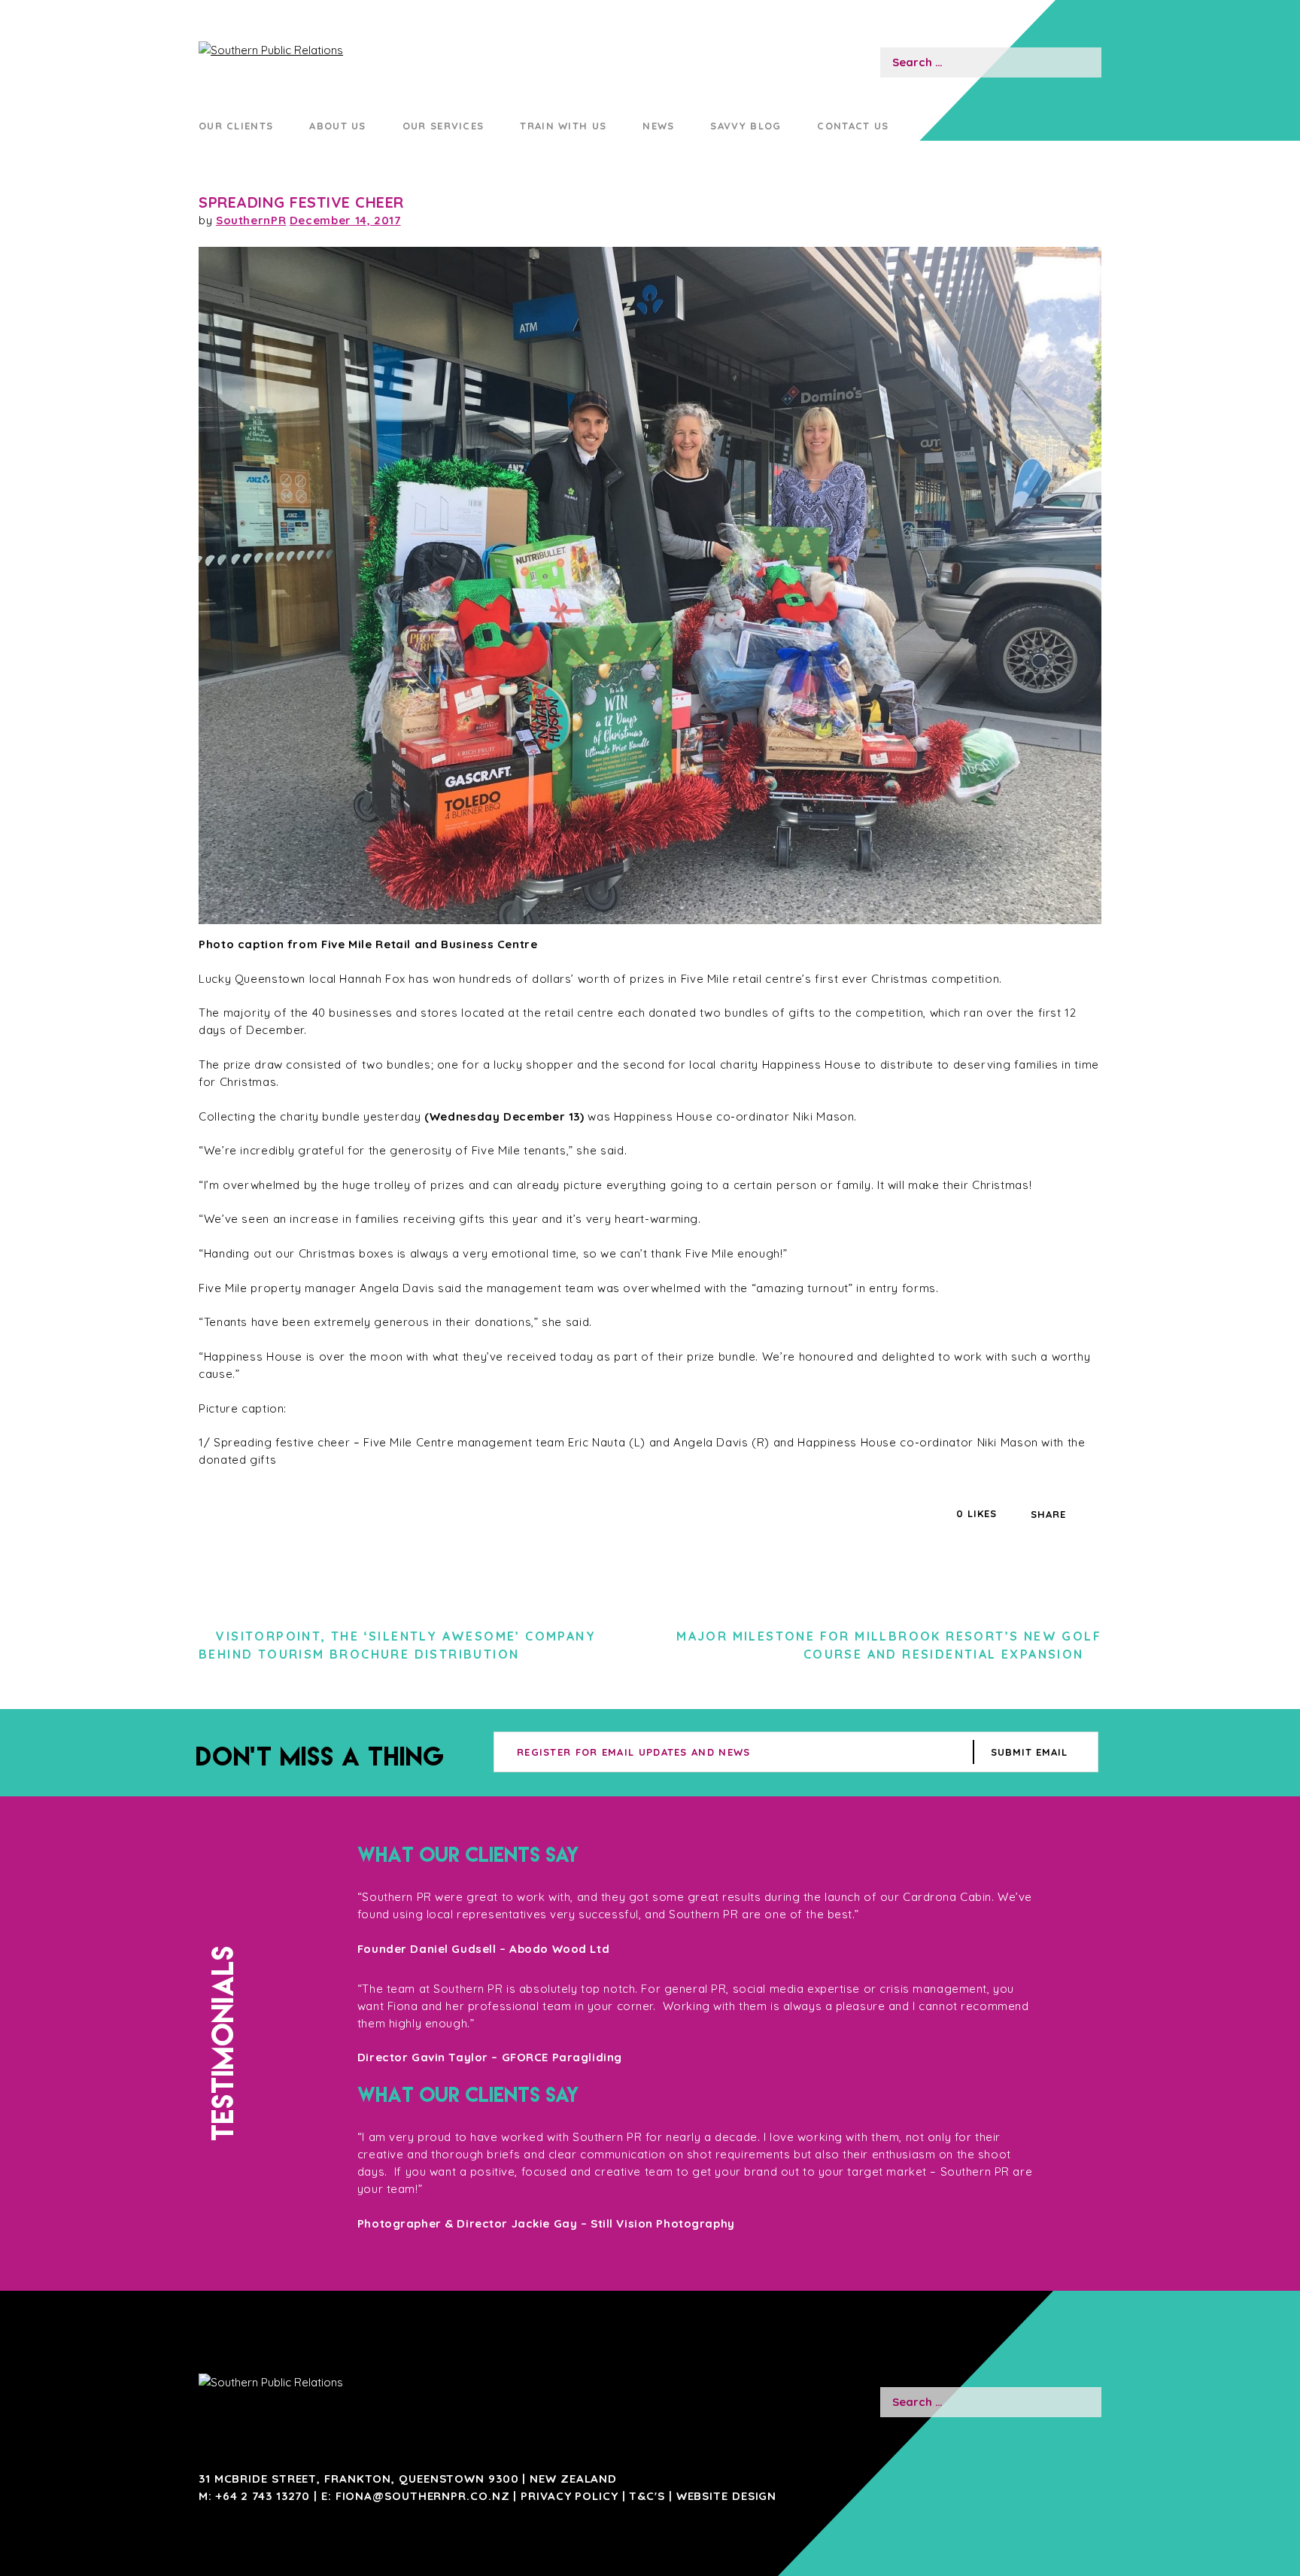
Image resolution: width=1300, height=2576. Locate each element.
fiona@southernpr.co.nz (423, 2496)
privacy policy (570, 2496)
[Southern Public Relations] (343, 50)
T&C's (647, 2496)
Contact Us (853, 126)
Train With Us (563, 126)
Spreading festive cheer (301, 202)
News (658, 126)
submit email (1029, 1752)
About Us (337, 126)
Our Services (443, 126)
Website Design (727, 2496)
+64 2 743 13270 (263, 2496)
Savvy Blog (746, 126)
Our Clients (236, 126)
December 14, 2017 (345, 220)
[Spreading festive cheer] (650, 585)
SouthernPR (251, 220)
